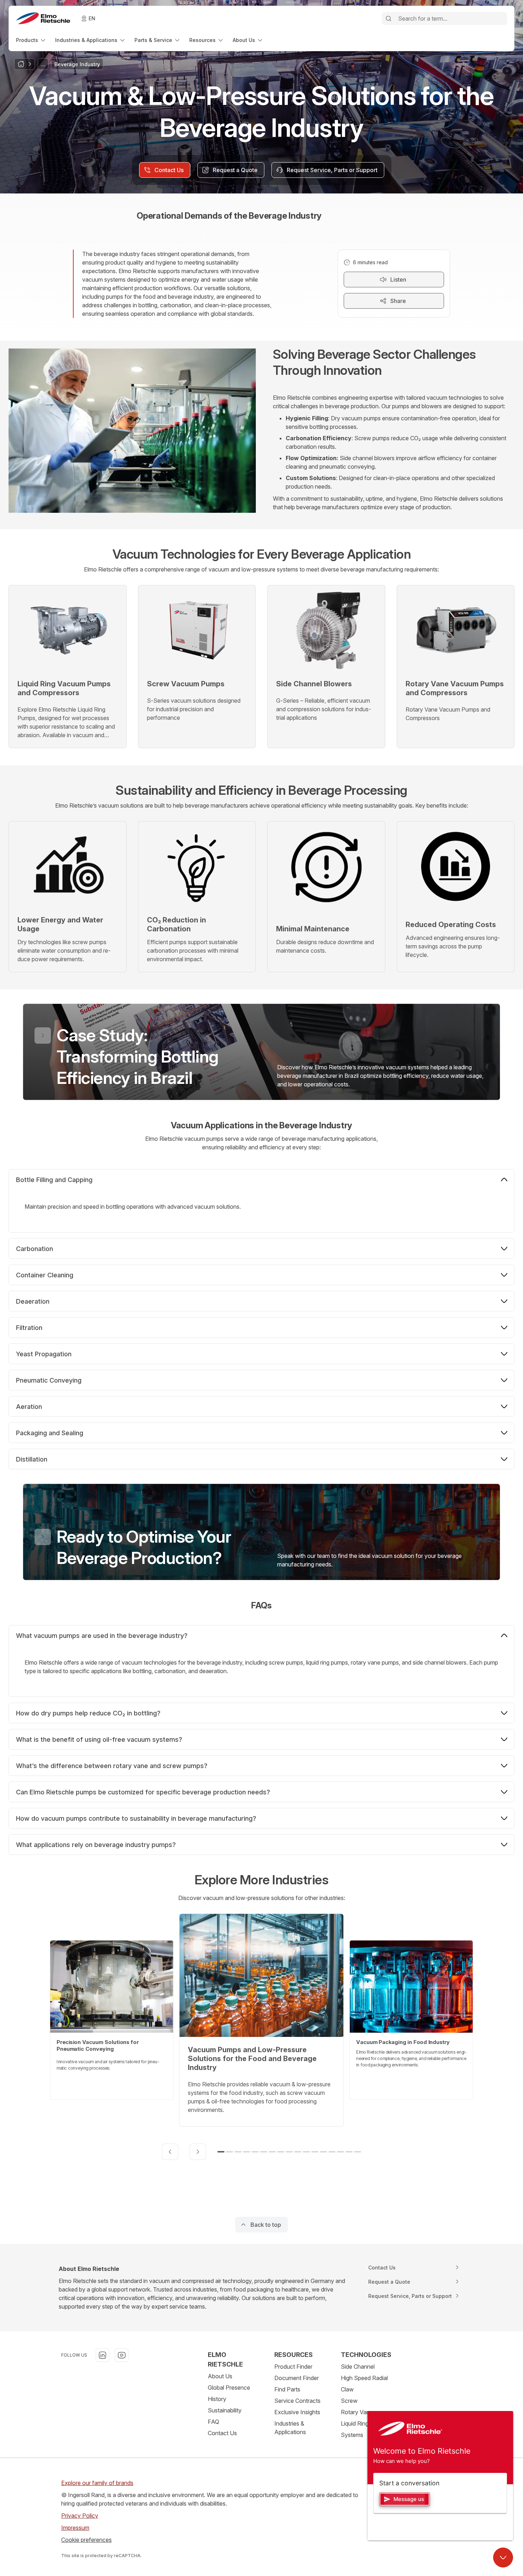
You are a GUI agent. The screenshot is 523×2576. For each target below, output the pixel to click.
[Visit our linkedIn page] (102, 2355)
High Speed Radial (364, 2378)
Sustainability (225, 2410)
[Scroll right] (198, 2152)
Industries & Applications (290, 2428)
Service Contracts (297, 2401)
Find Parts (287, 2389)
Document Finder (297, 2378)
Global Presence (229, 2388)
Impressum (75, 2528)
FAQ (213, 2422)
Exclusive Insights (297, 2412)
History (217, 2399)
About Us (220, 2376)
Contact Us (222, 2433)
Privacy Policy (80, 2516)
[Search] (389, 18)
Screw (349, 2401)
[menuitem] (31, 40)
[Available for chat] (503, 2558)
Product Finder (293, 2367)
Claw (347, 2389)
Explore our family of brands (97, 2483)
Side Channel (358, 2367)
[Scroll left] (170, 2152)
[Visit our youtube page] (122, 2355)
